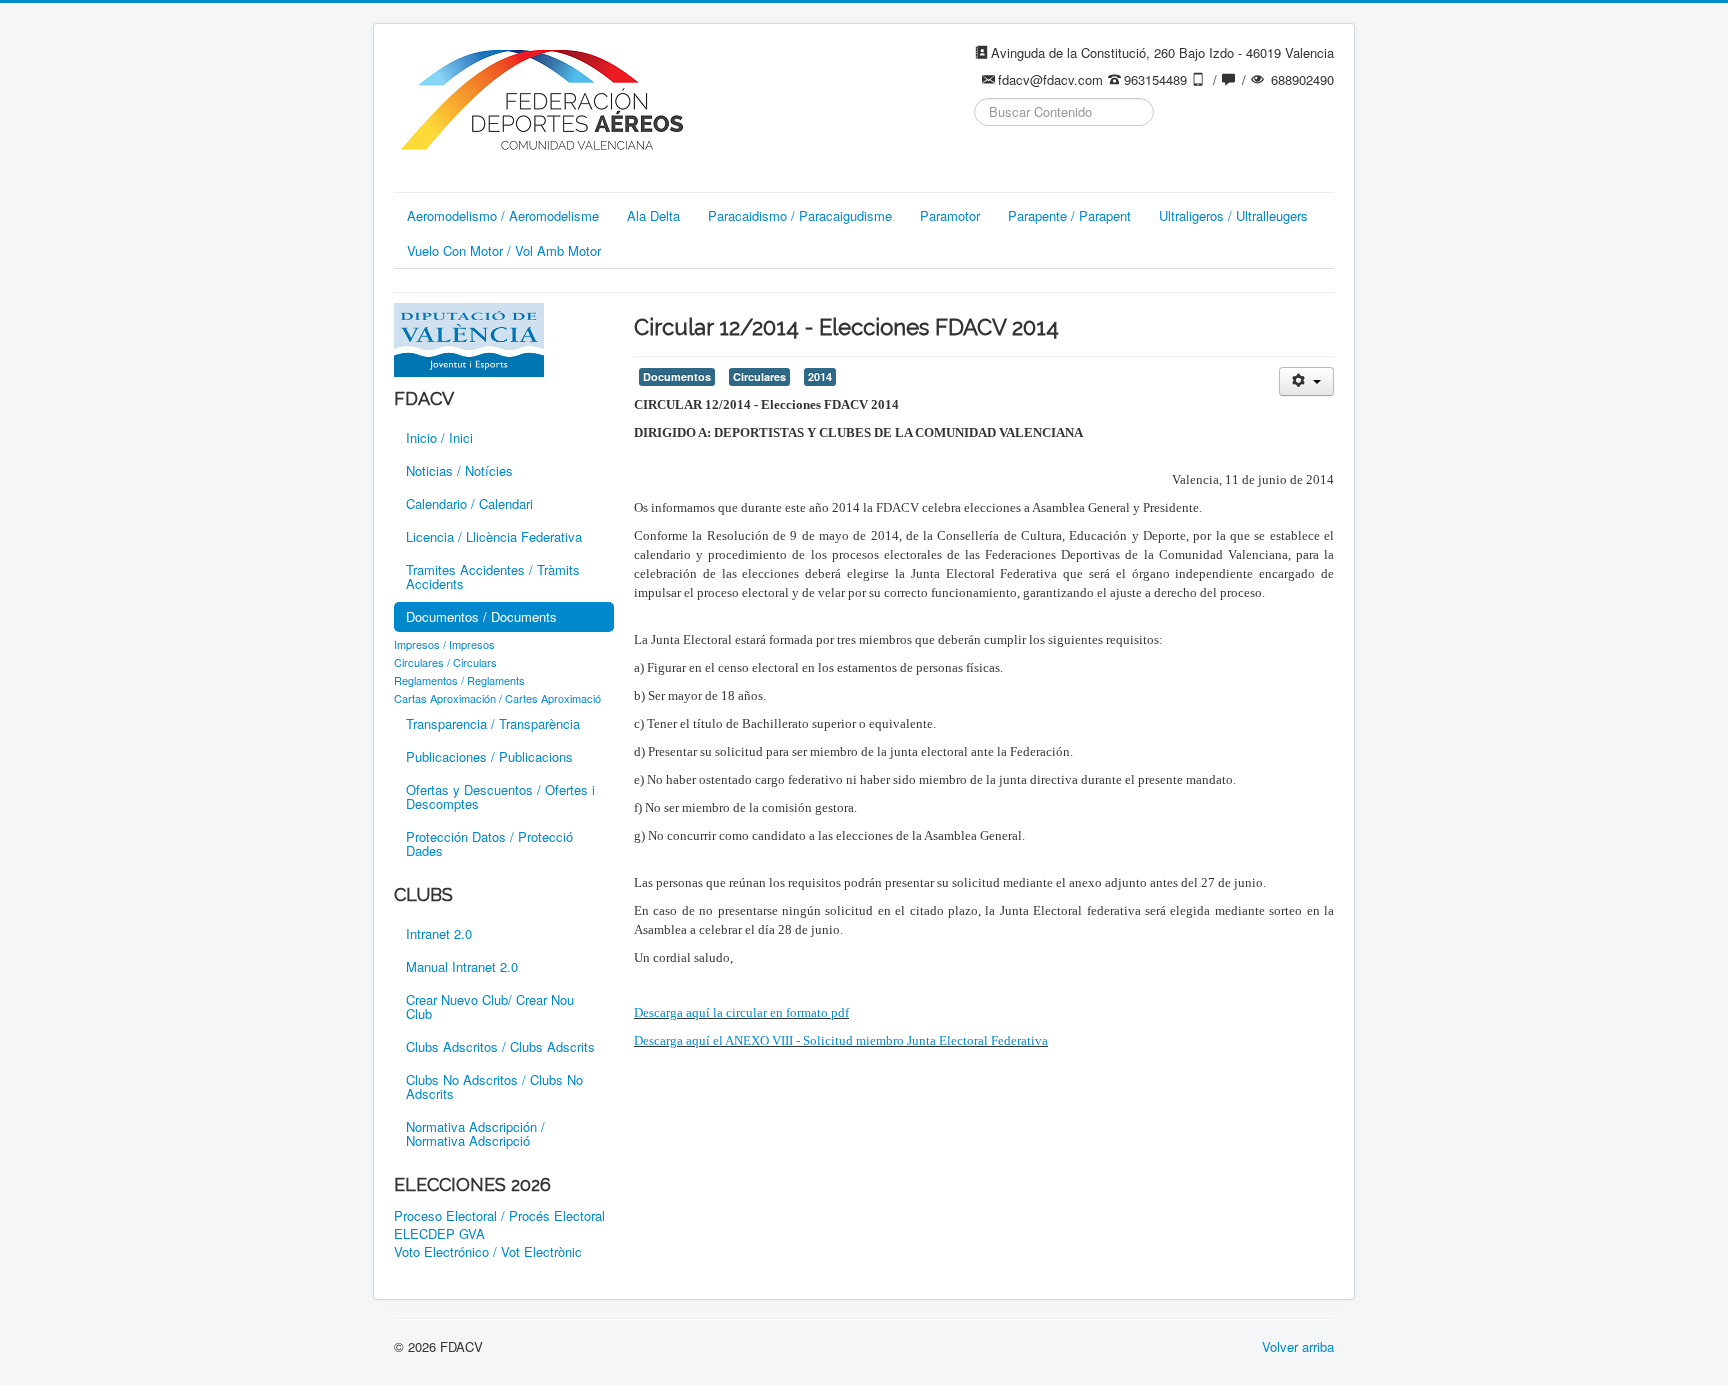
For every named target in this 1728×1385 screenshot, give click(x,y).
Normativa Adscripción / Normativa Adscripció (475, 1133)
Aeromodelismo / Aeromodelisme (503, 215)
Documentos (677, 376)
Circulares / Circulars (445, 662)
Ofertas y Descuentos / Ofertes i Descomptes (500, 796)
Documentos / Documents (481, 616)
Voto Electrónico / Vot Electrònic (488, 1252)
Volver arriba (1298, 1346)
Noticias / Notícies (459, 470)
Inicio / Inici (439, 437)
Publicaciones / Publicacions (489, 756)
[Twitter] (1029, 161)
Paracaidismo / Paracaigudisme (800, 215)
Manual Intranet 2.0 (462, 966)
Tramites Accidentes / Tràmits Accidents (493, 576)
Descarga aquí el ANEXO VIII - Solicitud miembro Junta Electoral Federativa (841, 1040)
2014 (820, 376)
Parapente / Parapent (1069, 215)
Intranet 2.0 (439, 933)
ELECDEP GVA (439, 1234)
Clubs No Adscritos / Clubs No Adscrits (494, 1086)
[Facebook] (991, 161)
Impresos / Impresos (444, 644)
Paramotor (950, 215)
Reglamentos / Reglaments (459, 680)
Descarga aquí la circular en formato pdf (741, 1012)
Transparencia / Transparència (493, 723)
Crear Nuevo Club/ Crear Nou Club (490, 1006)
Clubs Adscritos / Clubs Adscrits (500, 1046)
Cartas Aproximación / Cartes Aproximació (497, 698)
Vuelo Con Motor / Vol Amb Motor (504, 250)
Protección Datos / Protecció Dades (489, 843)
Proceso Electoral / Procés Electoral (499, 1216)
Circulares (759, 376)
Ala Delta (653, 215)
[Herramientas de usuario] (1306, 381)
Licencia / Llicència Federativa (494, 536)
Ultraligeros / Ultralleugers (1233, 215)
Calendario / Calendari (469, 503)
